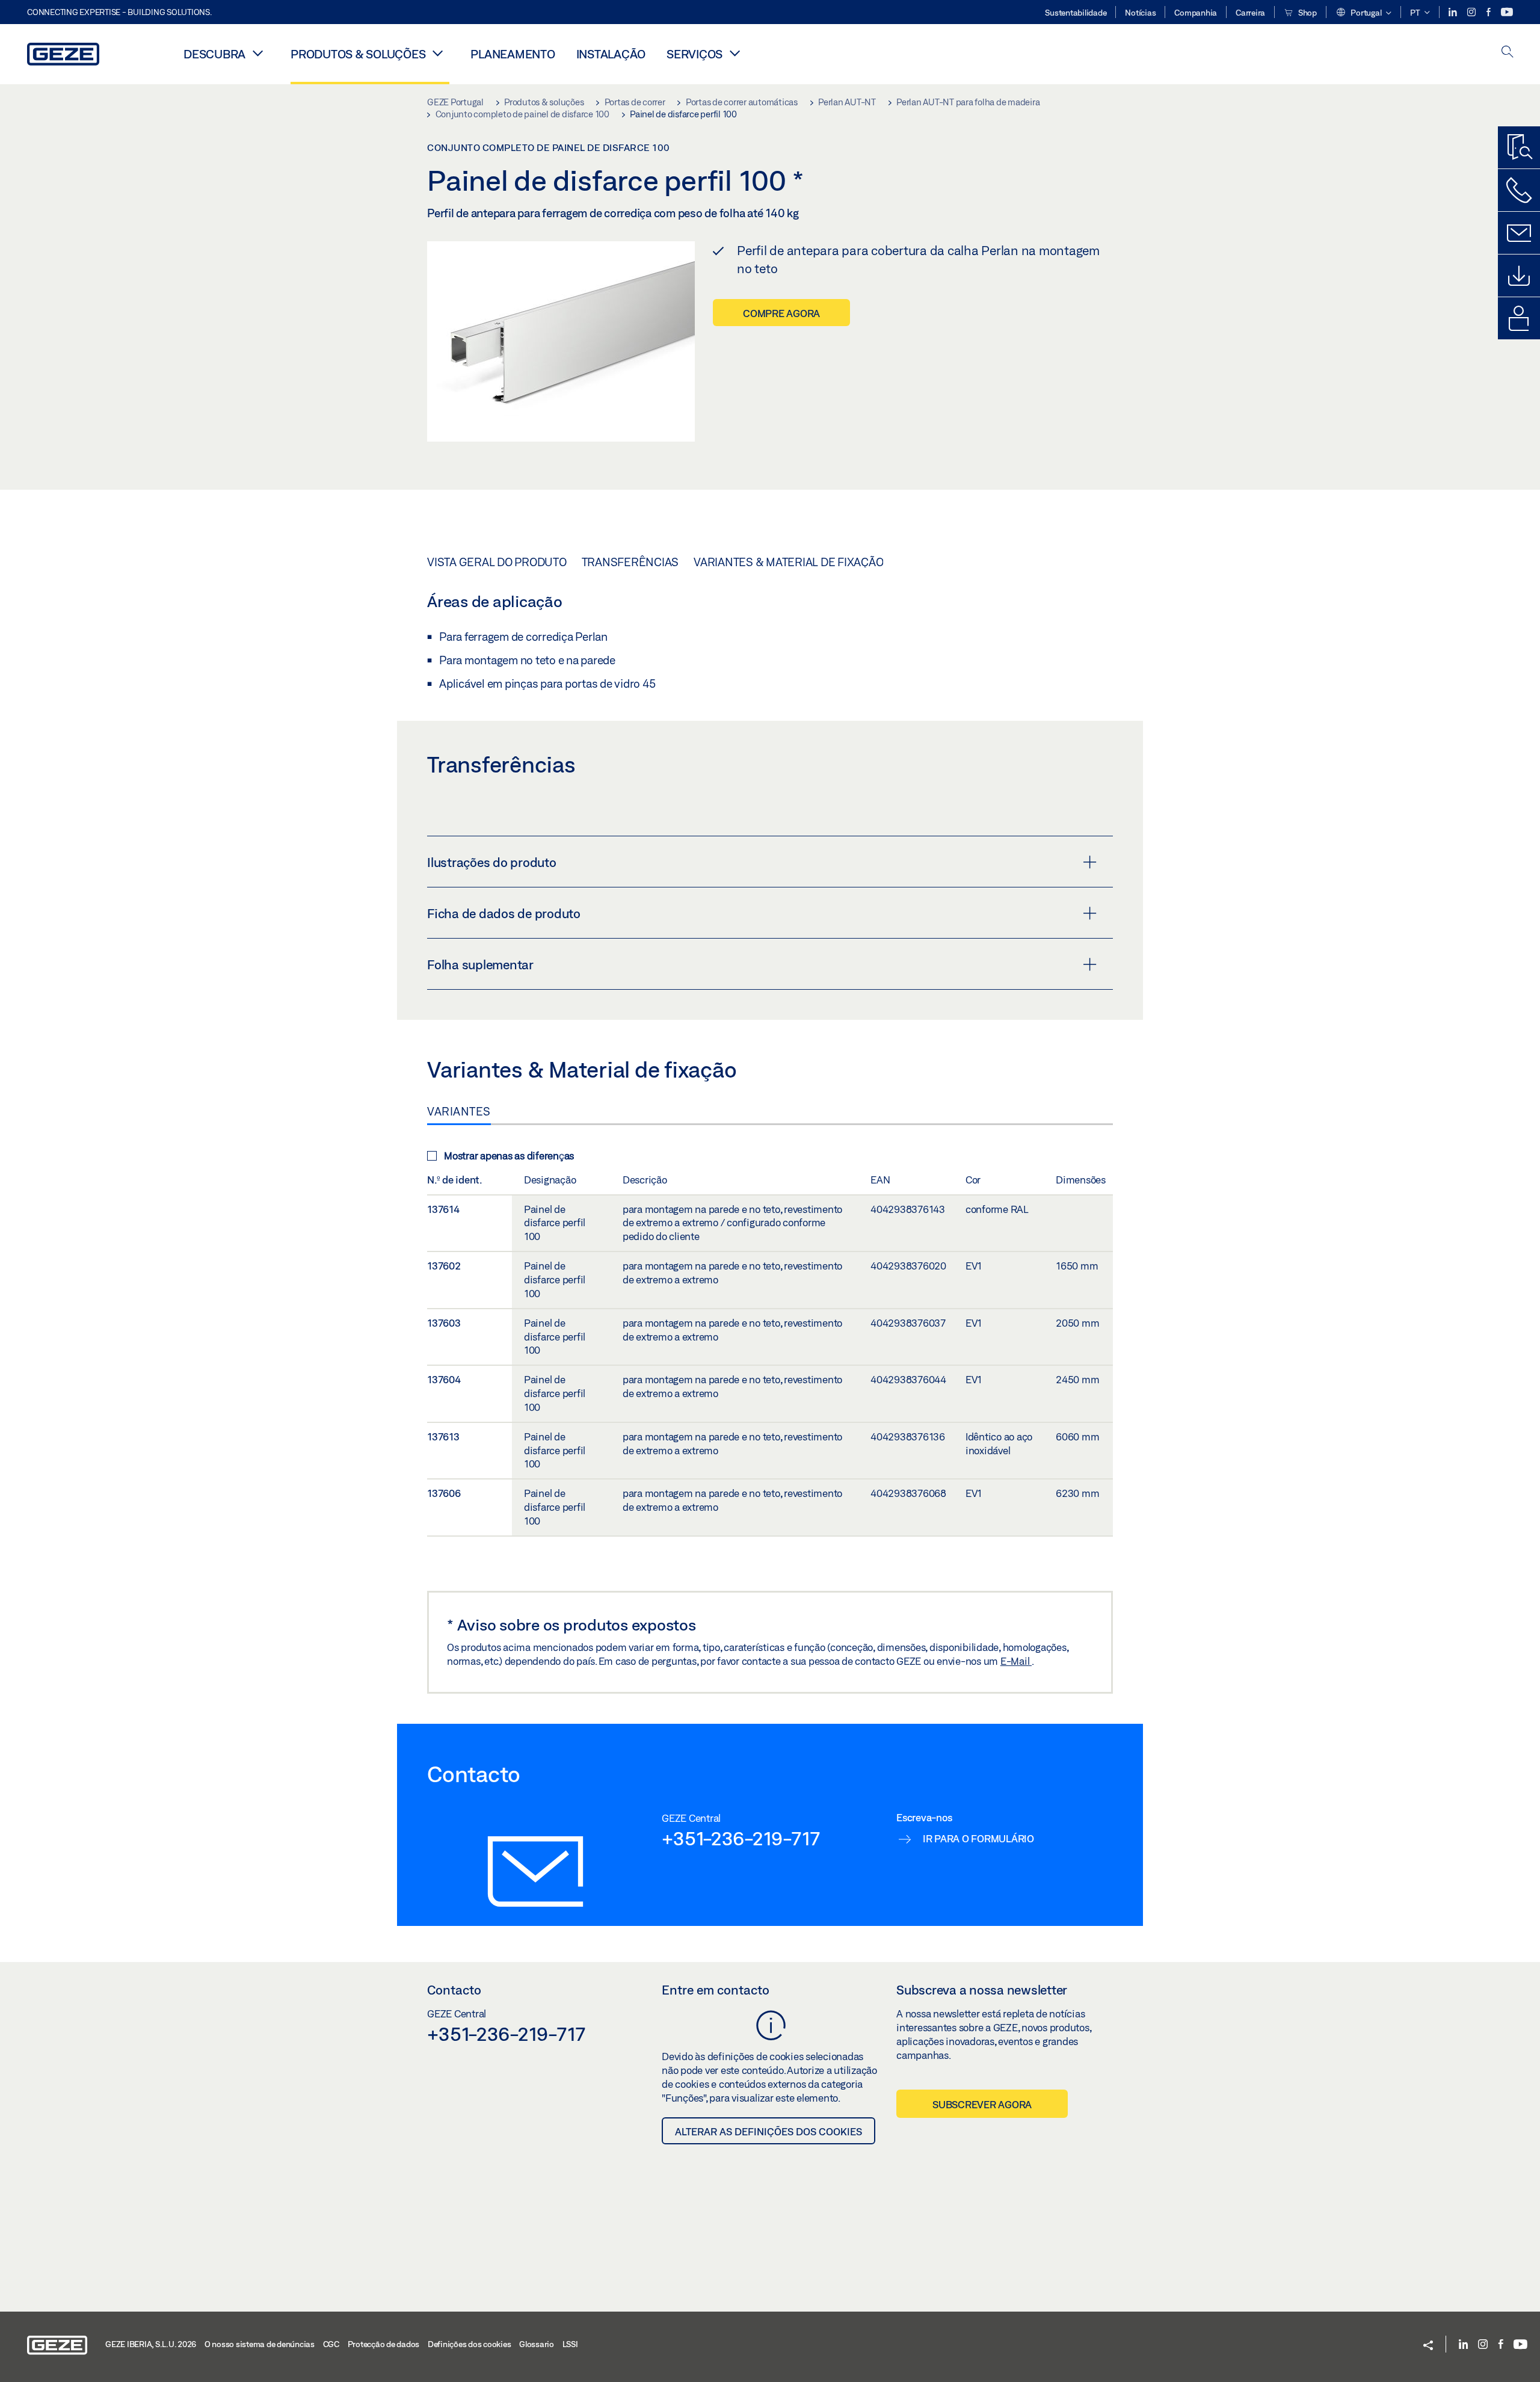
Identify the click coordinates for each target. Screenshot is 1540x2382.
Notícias (1140, 13)
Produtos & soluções (358, 54)
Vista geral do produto (497, 562)
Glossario (537, 2344)
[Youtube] (1507, 12)
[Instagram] (1472, 12)
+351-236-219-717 (741, 1838)
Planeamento (513, 54)
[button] (1363, 13)
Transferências (630, 562)
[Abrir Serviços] (735, 53)
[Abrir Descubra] (257, 53)
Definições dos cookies (470, 2344)
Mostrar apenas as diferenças (509, 1156)
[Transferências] (1519, 276)
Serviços (695, 54)
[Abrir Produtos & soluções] (437, 53)
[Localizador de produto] (1519, 147)
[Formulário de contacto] (1519, 233)
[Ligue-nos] (1519, 190)
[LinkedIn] (1454, 12)
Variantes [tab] (459, 1111)
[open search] (1508, 53)
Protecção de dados (384, 2344)
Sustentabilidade (1076, 13)
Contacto (454, 1990)
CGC (331, 2344)
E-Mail (1016, 1661)
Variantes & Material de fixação (788, 562)
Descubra (214, 54)
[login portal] (1519, 318)
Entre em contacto (716, 1990)
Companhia (1196, 13)
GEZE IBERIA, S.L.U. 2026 (151, 2344)
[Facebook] (1489, 12)
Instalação (611, 54)
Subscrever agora (982, 2104)
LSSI (570, 2344)
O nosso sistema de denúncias (260, 2344)
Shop (1307, 13)
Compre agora (781, 313)
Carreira (1250, 13)
